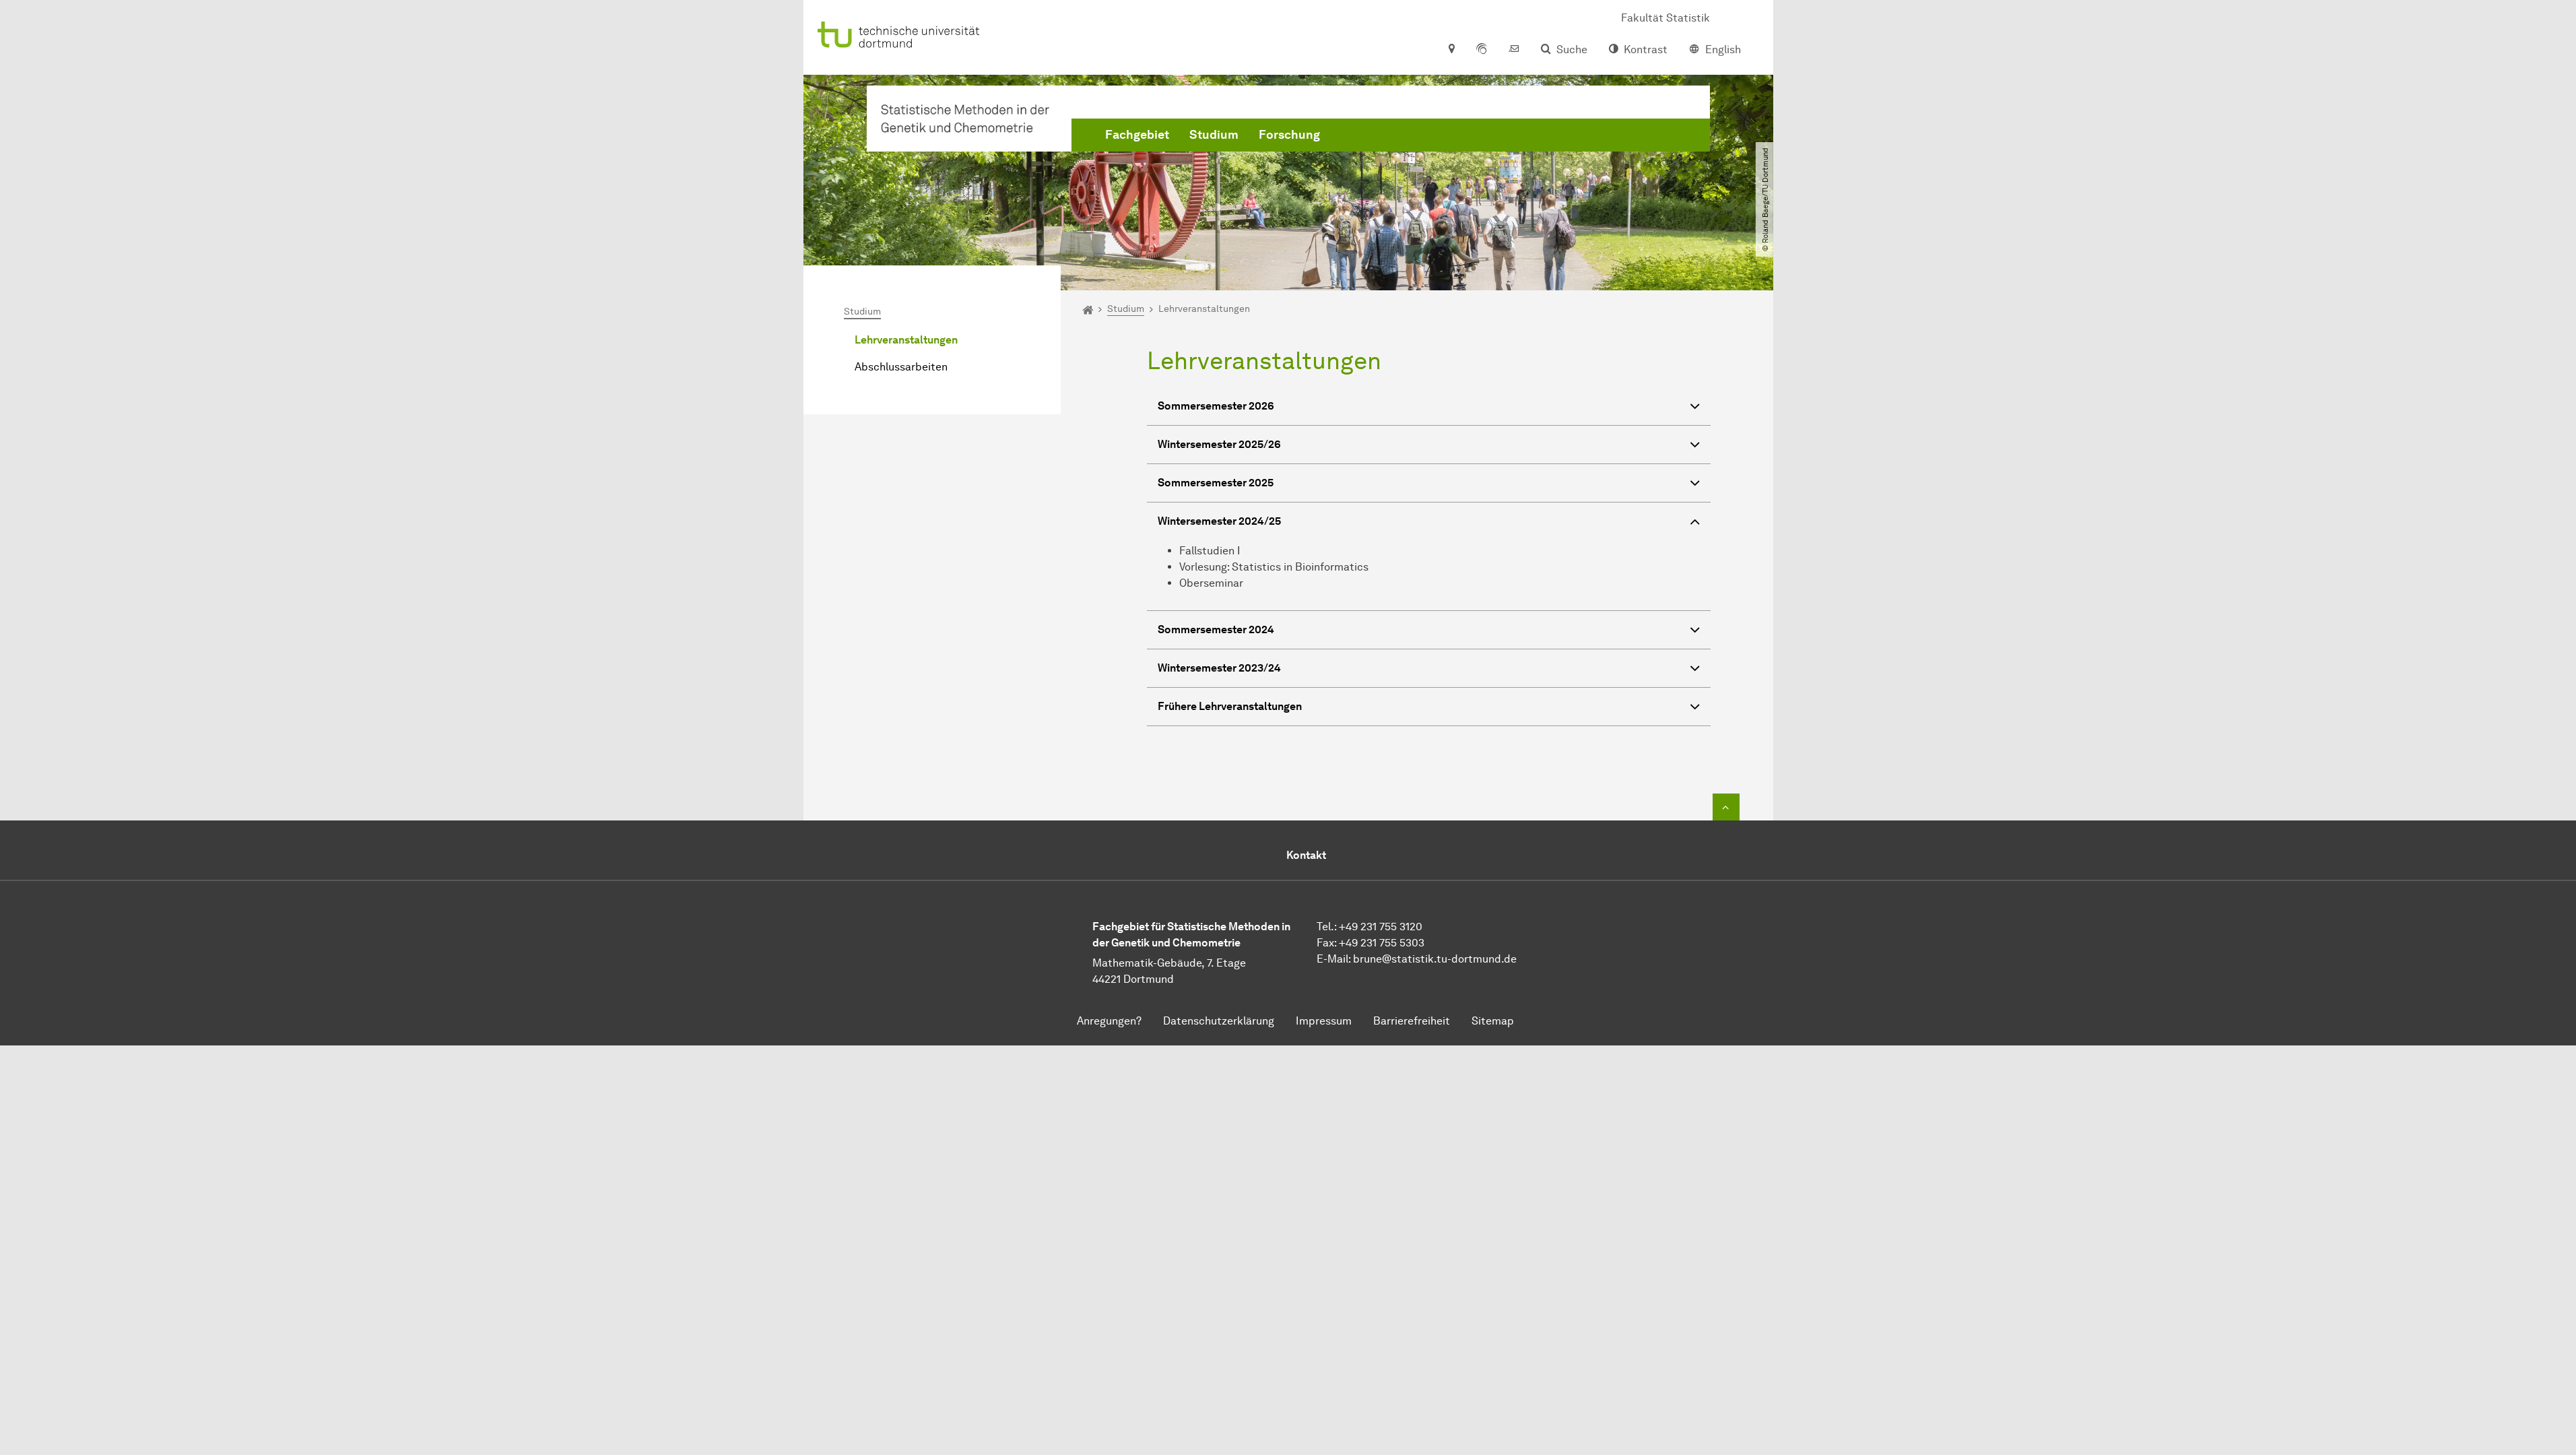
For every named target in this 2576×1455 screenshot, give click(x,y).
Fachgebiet (1137, 135)
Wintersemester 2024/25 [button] (1219, 521)
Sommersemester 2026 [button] (1216, 406)
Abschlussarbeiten (901, 367)
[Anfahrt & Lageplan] (1451, 50)
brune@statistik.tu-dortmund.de (1435, 959)
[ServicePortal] (1482, 50)
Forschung (1289, 135)
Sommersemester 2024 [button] (1216, 629)
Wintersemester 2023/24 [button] (1219, 668)
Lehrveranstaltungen (906, 340)
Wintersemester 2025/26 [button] (1219, 444)
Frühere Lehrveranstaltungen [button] (1230, 706)
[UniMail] (1514, 50)
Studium (1214, 135)
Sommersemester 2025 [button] (1216, 483)
